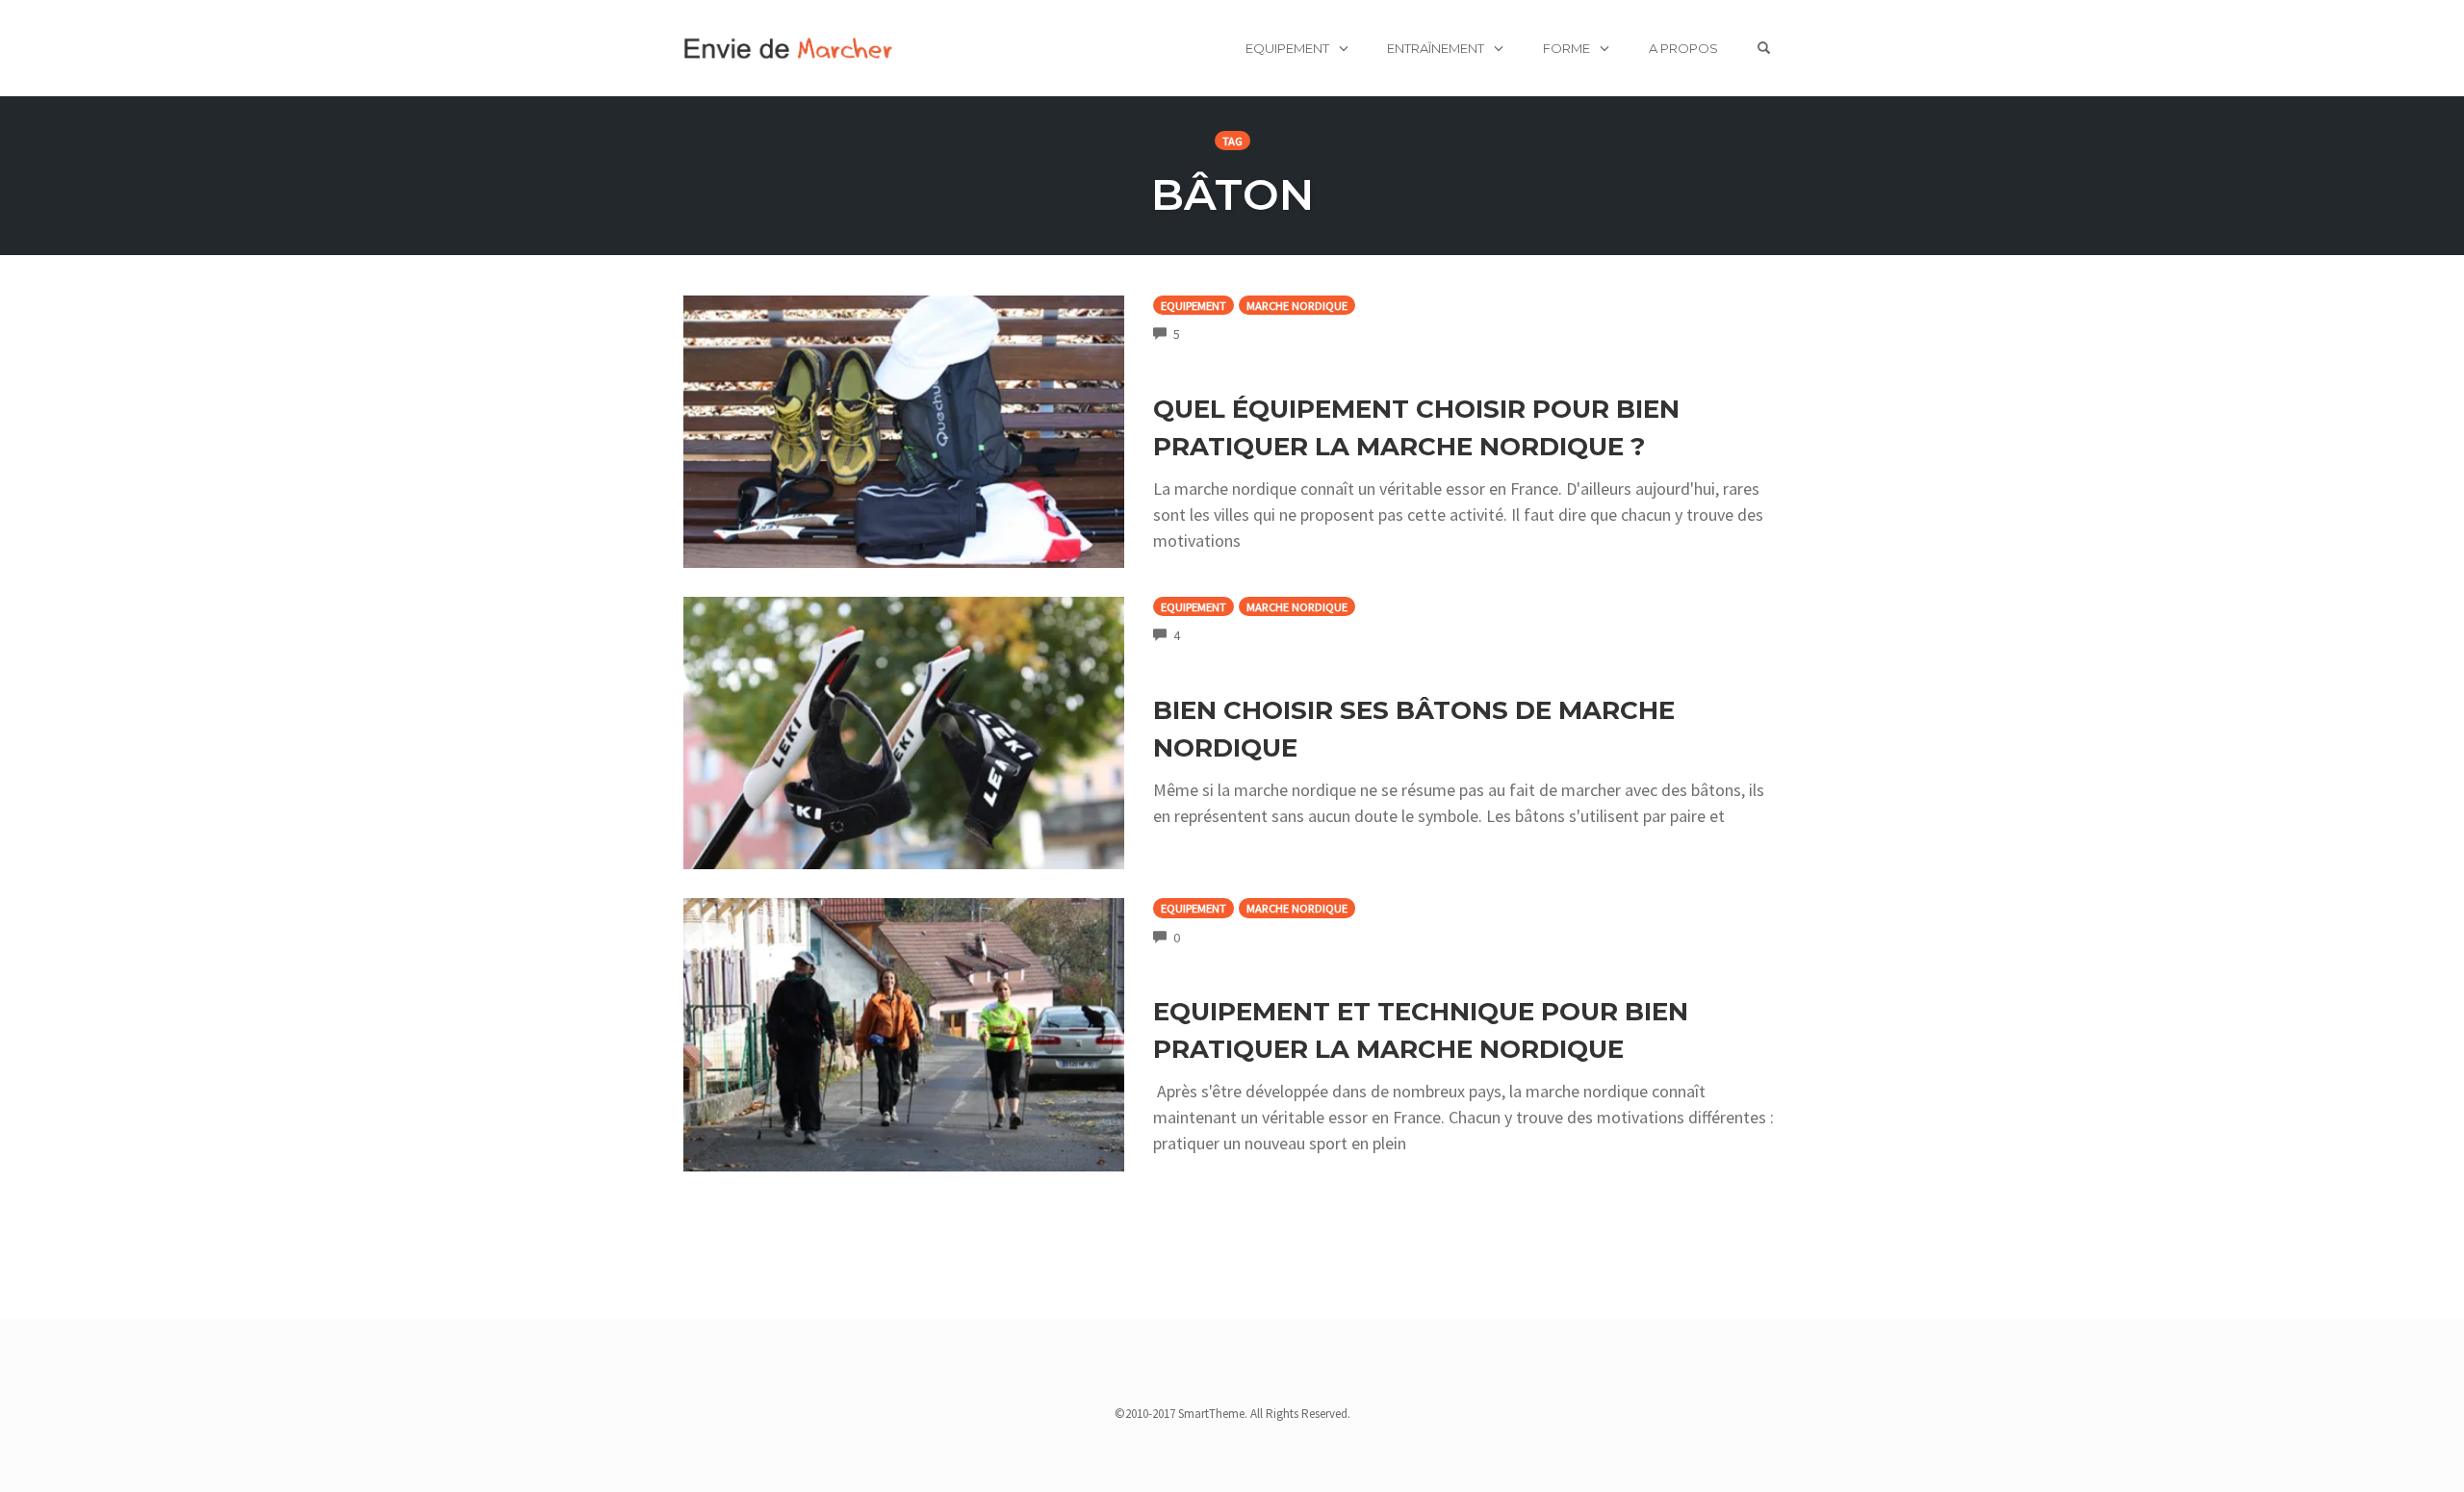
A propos (1683, 48)
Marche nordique (1297, 306)
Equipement (1287, 48)
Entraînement (1436, 48)
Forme (1566, 48)
